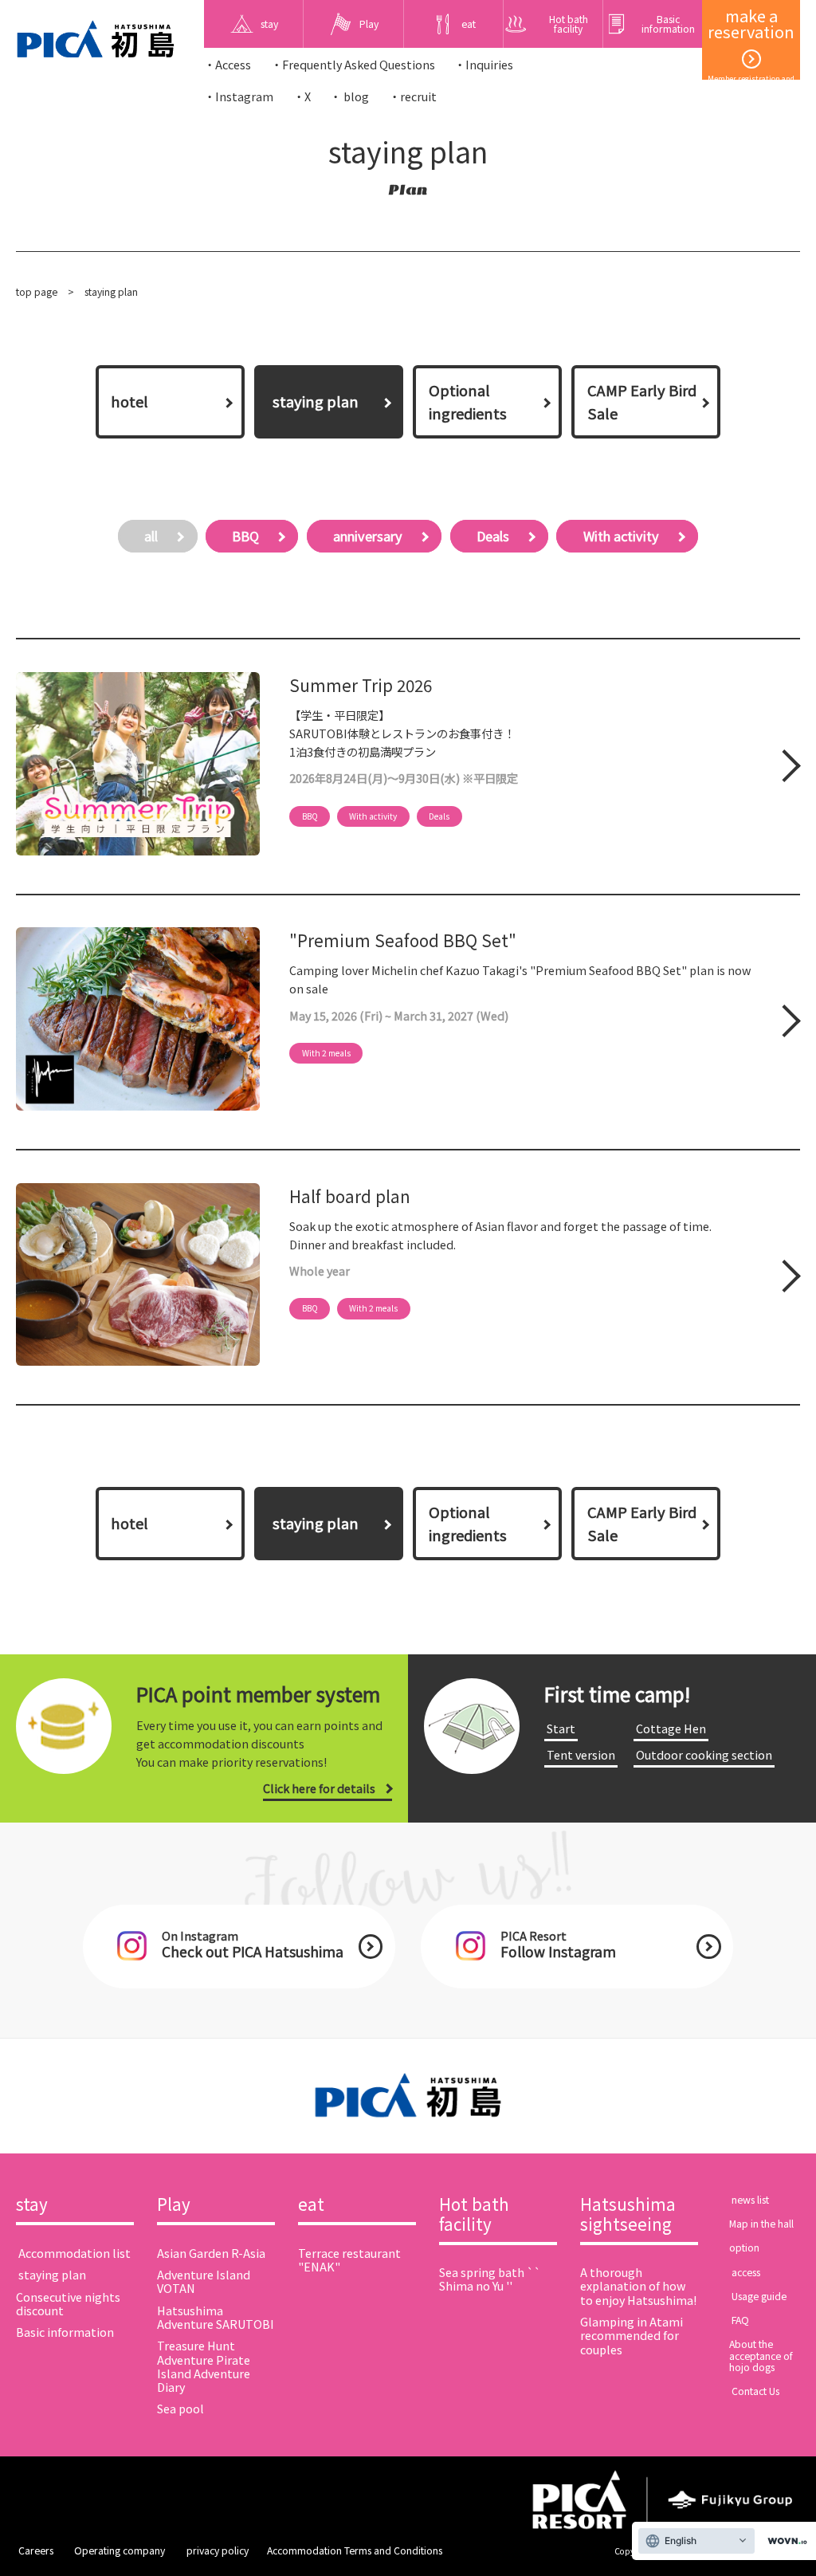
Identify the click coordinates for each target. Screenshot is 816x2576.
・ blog (349, 96)
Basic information (65, 2332)
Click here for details (319, 1788)
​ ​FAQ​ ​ (740, 2320)
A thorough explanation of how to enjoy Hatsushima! (638, 2285)
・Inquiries (484, 64)
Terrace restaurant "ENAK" (349, 2259)
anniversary (368, 536)
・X (302, 96)
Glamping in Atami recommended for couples (632, 2335)
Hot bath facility (474, 2215)
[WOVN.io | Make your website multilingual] (784, 2541)
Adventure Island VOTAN (204, 2281)
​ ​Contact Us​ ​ (755, 2391)
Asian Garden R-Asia (211, 2253)
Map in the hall (761, 2224)
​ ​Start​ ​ (561, 1728)
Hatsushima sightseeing (628, 2215)
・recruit (413, 96)
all (151, 536)
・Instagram (239, 96)
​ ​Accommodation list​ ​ (75, 2253)
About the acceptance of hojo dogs (761, 2356)
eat (311, 2205)
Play (174, 2205)
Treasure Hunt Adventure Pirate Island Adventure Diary (204, 2366)
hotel (129, 401)
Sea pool (180, 2408)
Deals (493, 536)
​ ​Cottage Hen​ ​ (671, 1728)
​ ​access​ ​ (746, 2272)
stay (32, 2205)
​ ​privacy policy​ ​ (218, 2550)
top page (37, 292)
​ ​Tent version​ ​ (581, 1754)
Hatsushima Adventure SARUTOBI (216, 2317)
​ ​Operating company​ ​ (120, 2550)
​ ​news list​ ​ (750, 2200)
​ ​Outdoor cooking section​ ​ (704, 1754)
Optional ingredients (468, 402)
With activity (621, 536)
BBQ (245, 536)
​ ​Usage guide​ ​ (759, 2296)
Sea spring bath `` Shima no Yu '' (490, 2279)
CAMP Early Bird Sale (642, 402)
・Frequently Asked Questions (353, 64)
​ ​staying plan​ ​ (52, 2274)
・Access (228, 64)
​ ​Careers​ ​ (36, 2550)
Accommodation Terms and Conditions (355, 2550)
